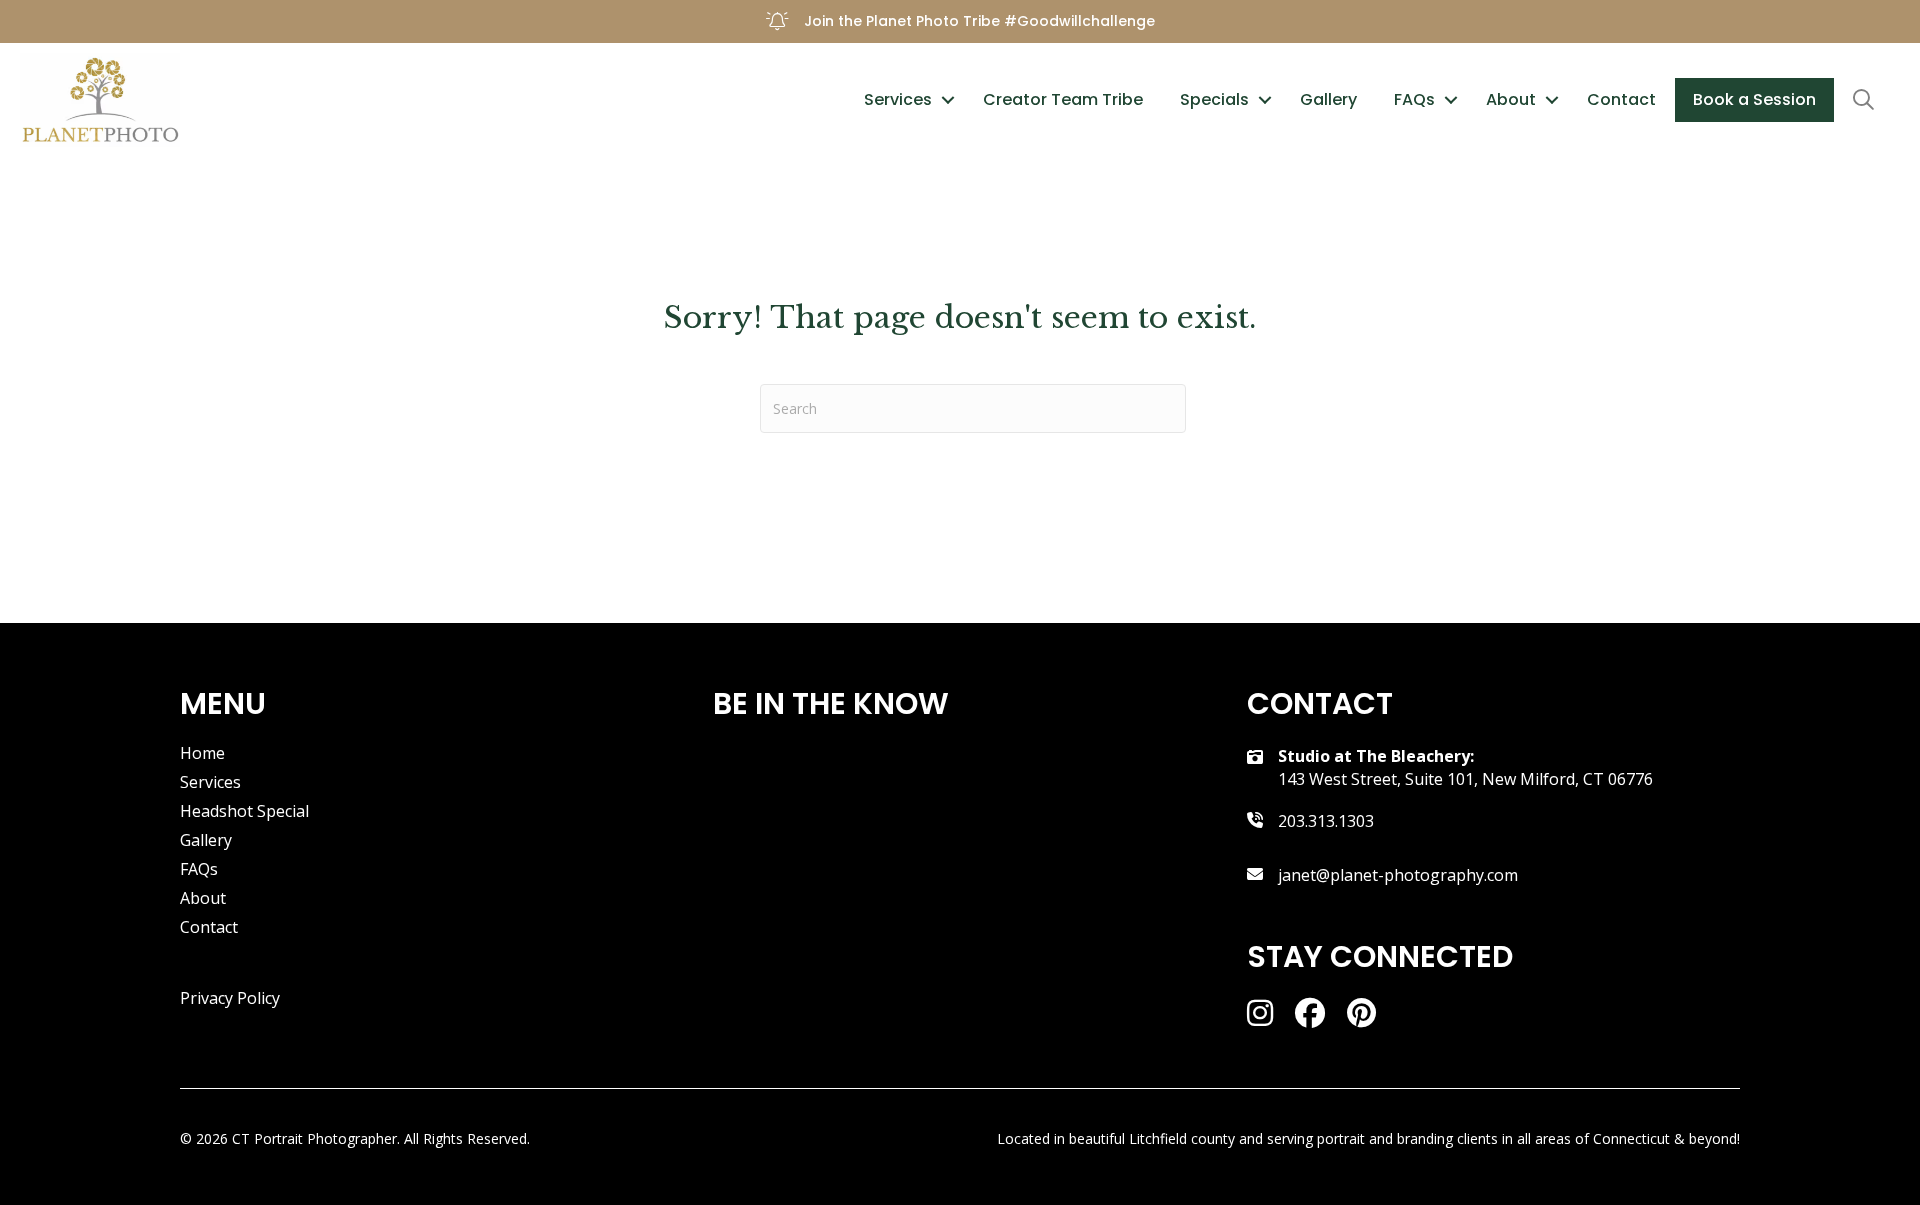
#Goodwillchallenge (1079, 21)
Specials (1214, 99)
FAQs (1414, 99)
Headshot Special (244, 812)
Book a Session (1754, 99)
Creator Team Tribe (1063, 99)
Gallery (1328, 99)
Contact (1621, 99)
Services (898, 99)
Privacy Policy (230, 998)
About (1511, 99)
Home (202, 754)
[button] (948, 100)
